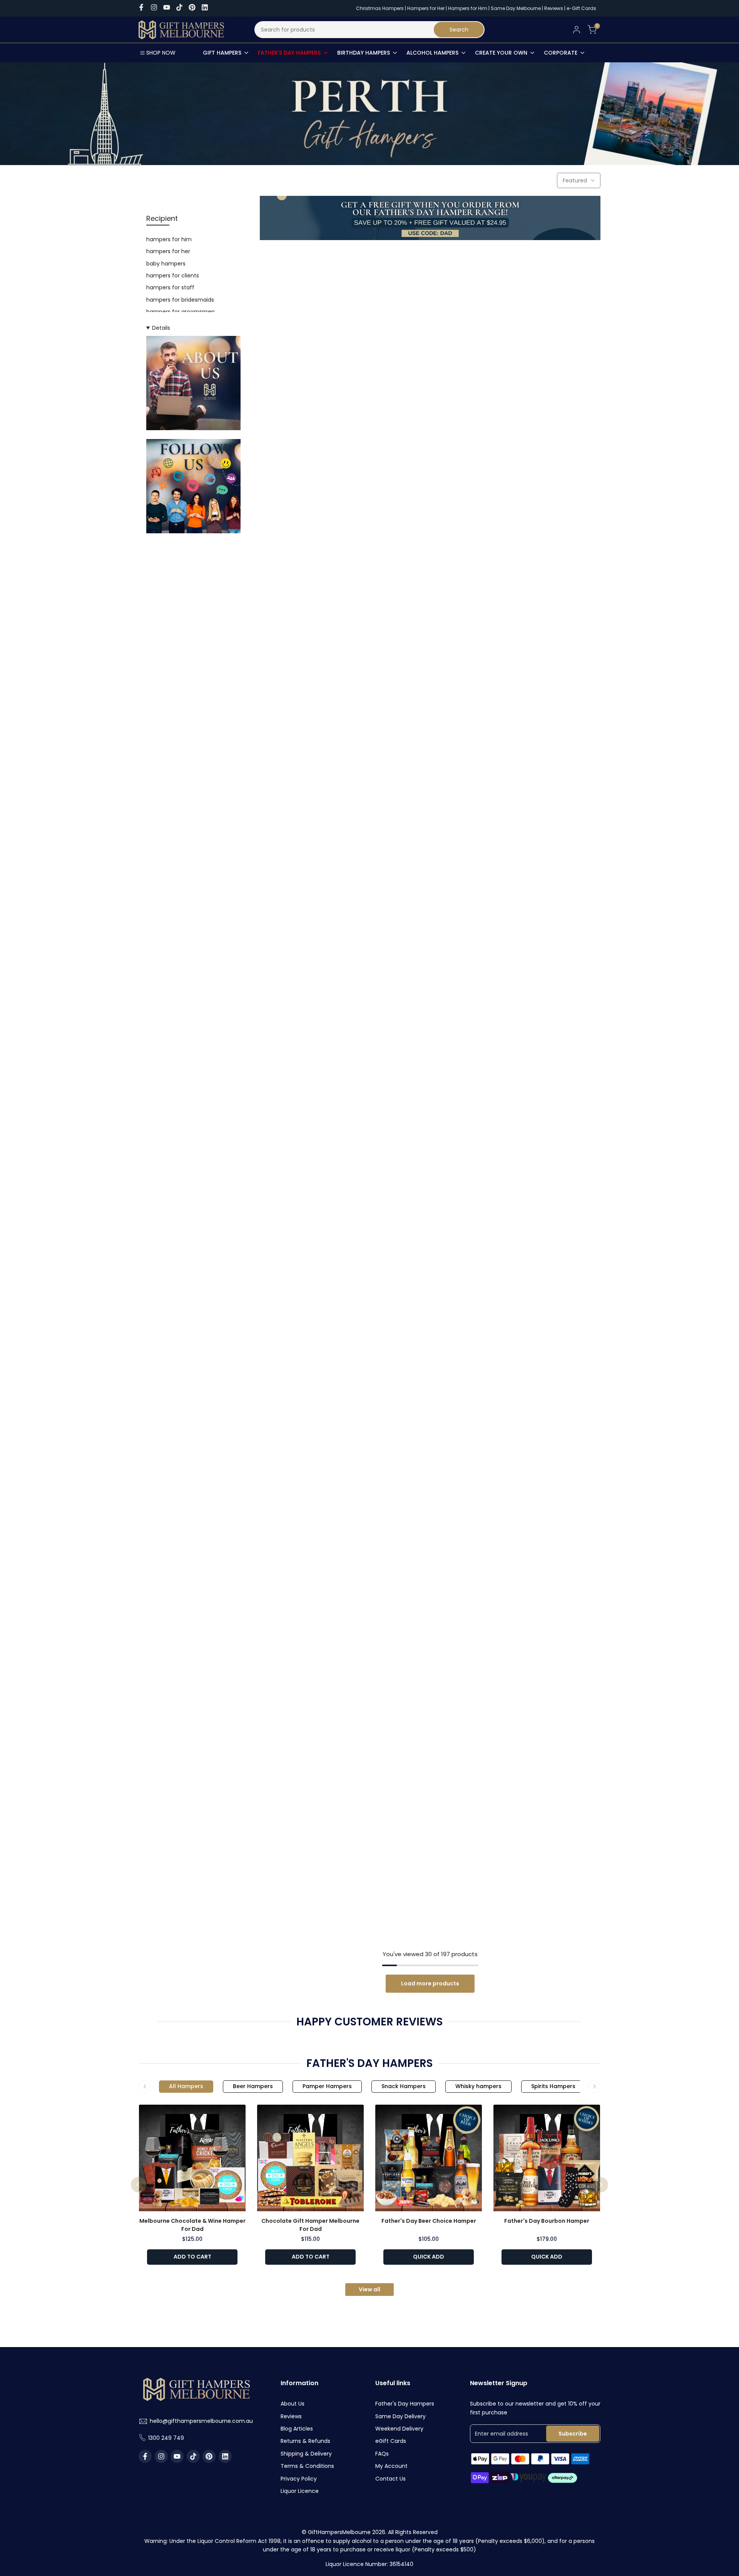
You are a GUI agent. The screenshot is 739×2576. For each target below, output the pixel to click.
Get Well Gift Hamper (314, 1551)
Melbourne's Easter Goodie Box (314, 1382)
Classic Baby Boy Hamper (314, 703)
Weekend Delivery (399, 2429)
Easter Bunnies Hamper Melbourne (546, 1212)
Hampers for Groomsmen (181, 312)
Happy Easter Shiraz (314, 364)
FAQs (382, 2454)
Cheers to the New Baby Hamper (430, 873)
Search (459, 30)
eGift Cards (391, 2441)
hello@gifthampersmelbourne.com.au (201, 2421)
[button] (363, 259)
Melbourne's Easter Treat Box (430, 1382)
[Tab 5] (478, 2087)
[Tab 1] (186, 2087)
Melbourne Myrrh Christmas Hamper (314, 1212)
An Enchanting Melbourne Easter (546, 1382)
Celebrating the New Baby (546, 873)
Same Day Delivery (400, 2416)
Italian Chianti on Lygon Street (546, 1890)
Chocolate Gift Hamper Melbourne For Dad (310, 2225)
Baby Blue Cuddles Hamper (430, 534)
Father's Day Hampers (405, 2404)
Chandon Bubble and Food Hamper (314, 1721)
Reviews (554, 8)
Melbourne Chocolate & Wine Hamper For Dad (192, 2225)
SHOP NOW (161, 53)
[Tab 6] (553, 2087)
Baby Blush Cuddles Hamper (546, 534)
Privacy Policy (299, 2479)
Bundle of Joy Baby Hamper (314, 534)
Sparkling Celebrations (430, 703)
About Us (293, 2404)
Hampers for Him (468, 8)
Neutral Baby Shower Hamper (314, 1043)
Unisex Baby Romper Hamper (430, 1721)
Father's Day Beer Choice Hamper (429, 2221)
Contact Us (390, 2479)
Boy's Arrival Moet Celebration (546, 364)
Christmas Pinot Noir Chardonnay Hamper (430, 1047)
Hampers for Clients (173, 275)
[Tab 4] (404, 2087)
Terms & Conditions (307, 2466)
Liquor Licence (300, 2491)
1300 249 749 (166, 2438)
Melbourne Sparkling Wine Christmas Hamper (546, 1047)
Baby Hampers (166, 264)
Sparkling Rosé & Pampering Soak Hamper (314, 877)
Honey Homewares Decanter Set (430, 1890)
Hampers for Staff (170, 287)
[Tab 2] (253, 2087)
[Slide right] (594, 2087)
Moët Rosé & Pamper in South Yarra (430, 1212)
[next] (600, 2185)
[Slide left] (145, 2087)
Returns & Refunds (305, 2441)
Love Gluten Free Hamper (546, 1551)
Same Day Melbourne (516, 8)
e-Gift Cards (581, 8)
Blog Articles (297, 2429)
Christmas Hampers (380, 8)
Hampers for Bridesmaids (180, 300)
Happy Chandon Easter (546, 703)
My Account (391, 2466)
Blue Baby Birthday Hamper (430, 364)
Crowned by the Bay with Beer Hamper (546, 1721)
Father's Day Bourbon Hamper (547, 2221)
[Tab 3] (327, 2087)
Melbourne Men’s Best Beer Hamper (430, 1551)
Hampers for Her (426, 8)
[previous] (139, 2185)
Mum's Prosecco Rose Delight (314, 1890)
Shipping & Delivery (306, 2454)
